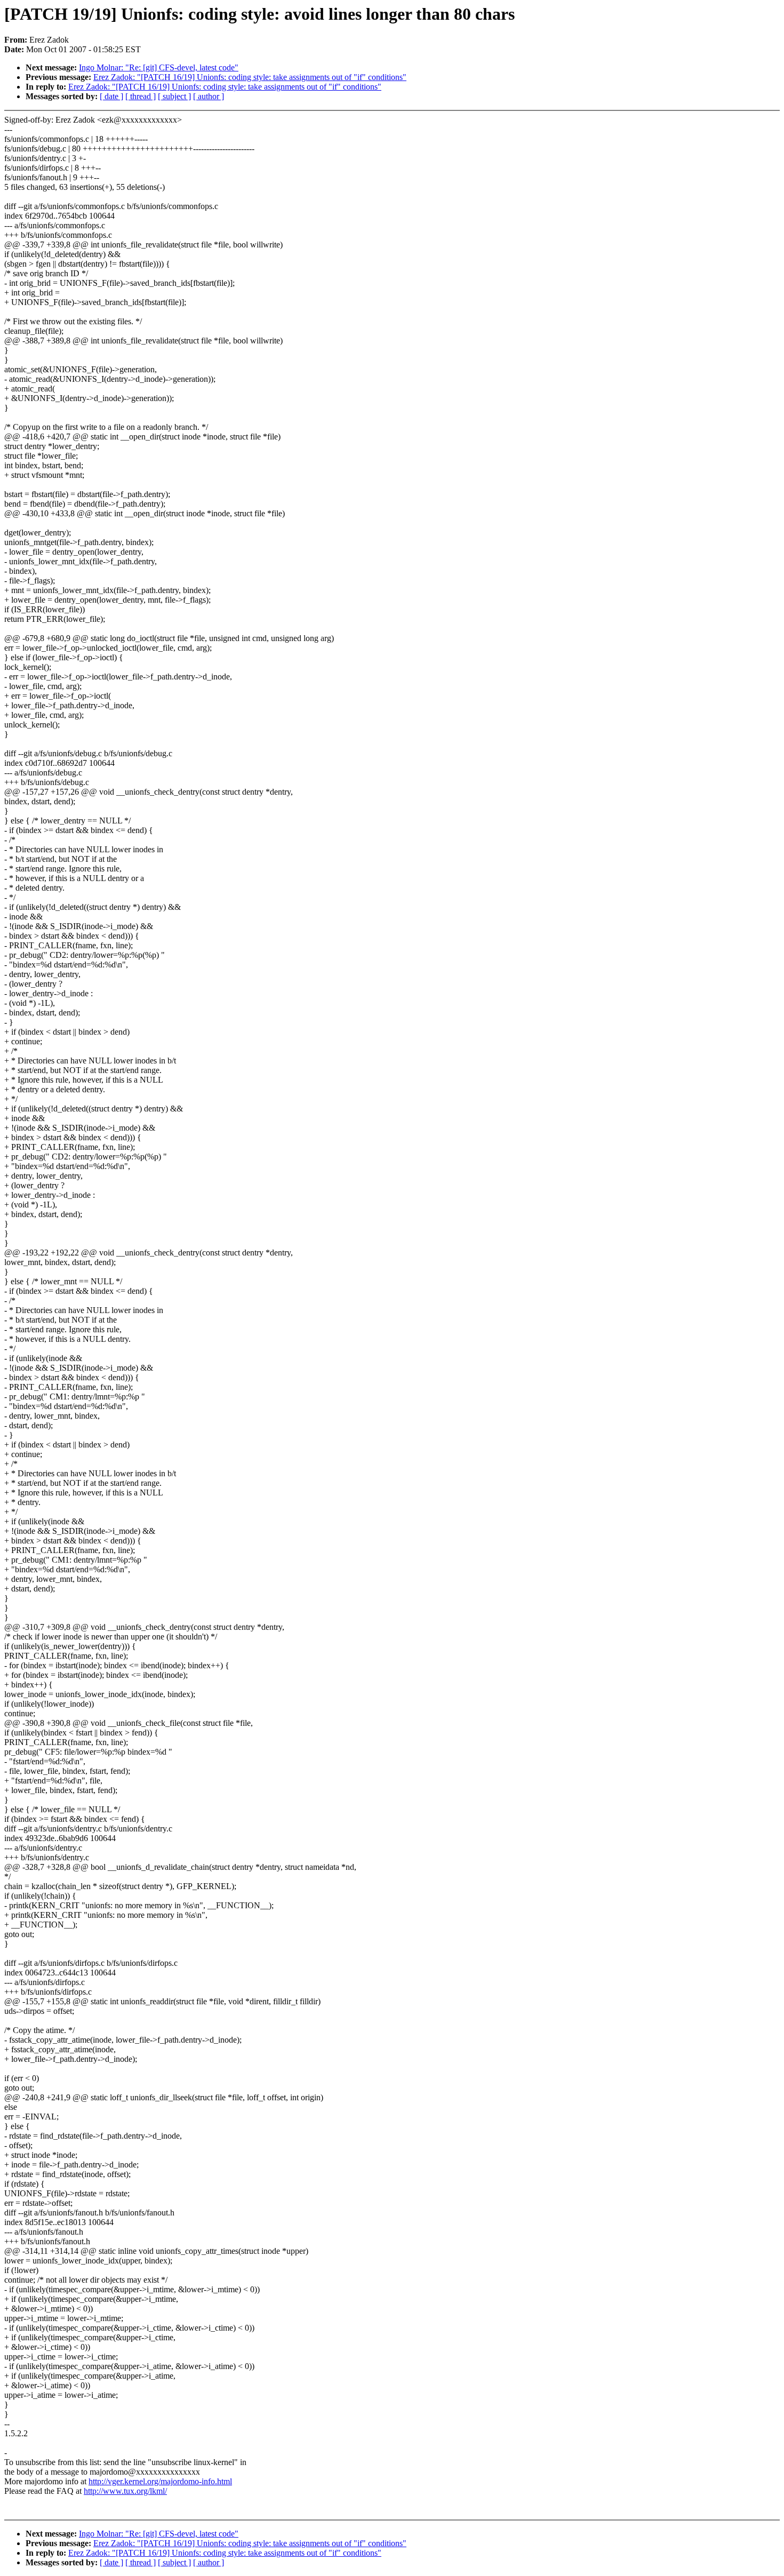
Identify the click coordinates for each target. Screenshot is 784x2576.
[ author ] (209, 96)
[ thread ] (141, 96)
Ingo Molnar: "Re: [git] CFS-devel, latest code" (159, 67)
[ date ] (111, 96)
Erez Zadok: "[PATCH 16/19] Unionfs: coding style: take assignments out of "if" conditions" (250, 77)
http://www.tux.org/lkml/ (125, 2491)
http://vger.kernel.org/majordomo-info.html (160, 2481)
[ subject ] (174, 96)
